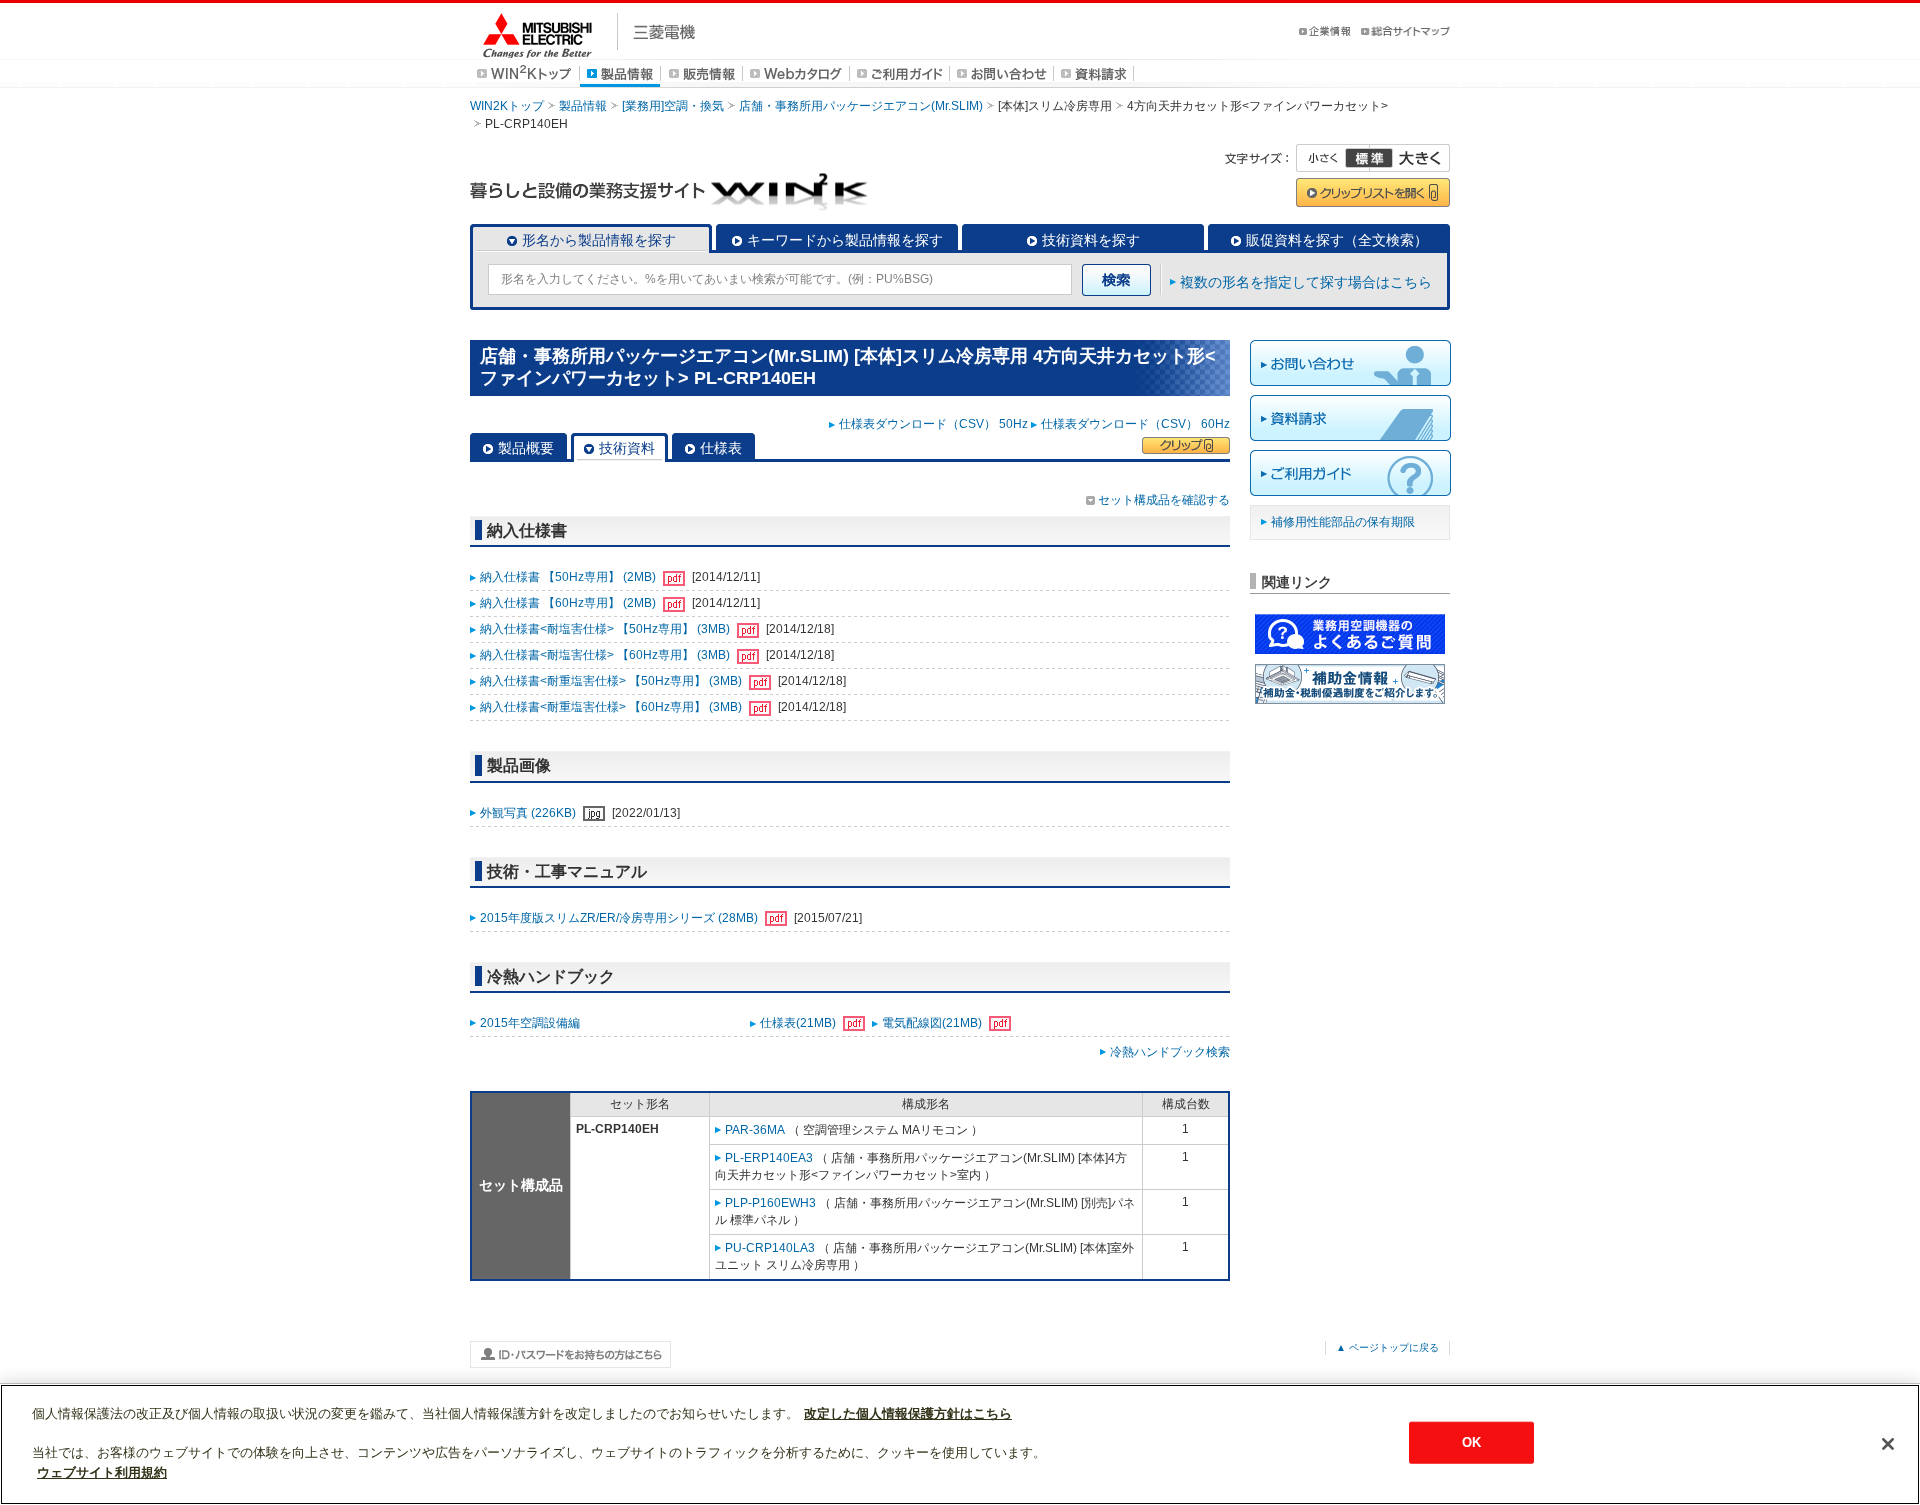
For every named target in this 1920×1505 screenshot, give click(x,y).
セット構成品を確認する (1164, 500)
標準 (1369, 158)
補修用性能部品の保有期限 (1343, 522)
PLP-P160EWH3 (770, 1203)
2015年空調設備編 (530, 1023)
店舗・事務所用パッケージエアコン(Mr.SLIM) (861, 106)
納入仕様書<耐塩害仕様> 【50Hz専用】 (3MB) (606, 629)
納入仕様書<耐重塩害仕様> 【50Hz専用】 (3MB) (612, 681)
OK (1471, 1442)
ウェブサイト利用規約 (102, 1471)
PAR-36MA (755, 1130)
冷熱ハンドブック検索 (1170, 1052)
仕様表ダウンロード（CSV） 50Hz (933, 424)
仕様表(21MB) (799, 1023)
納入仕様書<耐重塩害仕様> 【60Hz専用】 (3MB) (612, 707)
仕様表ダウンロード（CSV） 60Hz (1135, 424)
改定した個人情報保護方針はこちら (908, 1413)
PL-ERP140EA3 (769, 1158)
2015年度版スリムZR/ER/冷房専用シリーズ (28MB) (620, 918)
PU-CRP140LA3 (770, 1248)
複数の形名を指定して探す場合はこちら (1306, 282)
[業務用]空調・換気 (673, 106)
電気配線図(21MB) (933, 1023)
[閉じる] (1888, 1444)
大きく (1410, 158)
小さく (1333, 158)
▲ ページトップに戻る (1387, 1347)
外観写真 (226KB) (529, 813)
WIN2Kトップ (507, 106)
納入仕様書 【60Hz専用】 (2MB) (569, 603)
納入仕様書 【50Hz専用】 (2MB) (569, 577)
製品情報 (583, 106)
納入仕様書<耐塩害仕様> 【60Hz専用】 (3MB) (606, 655)
